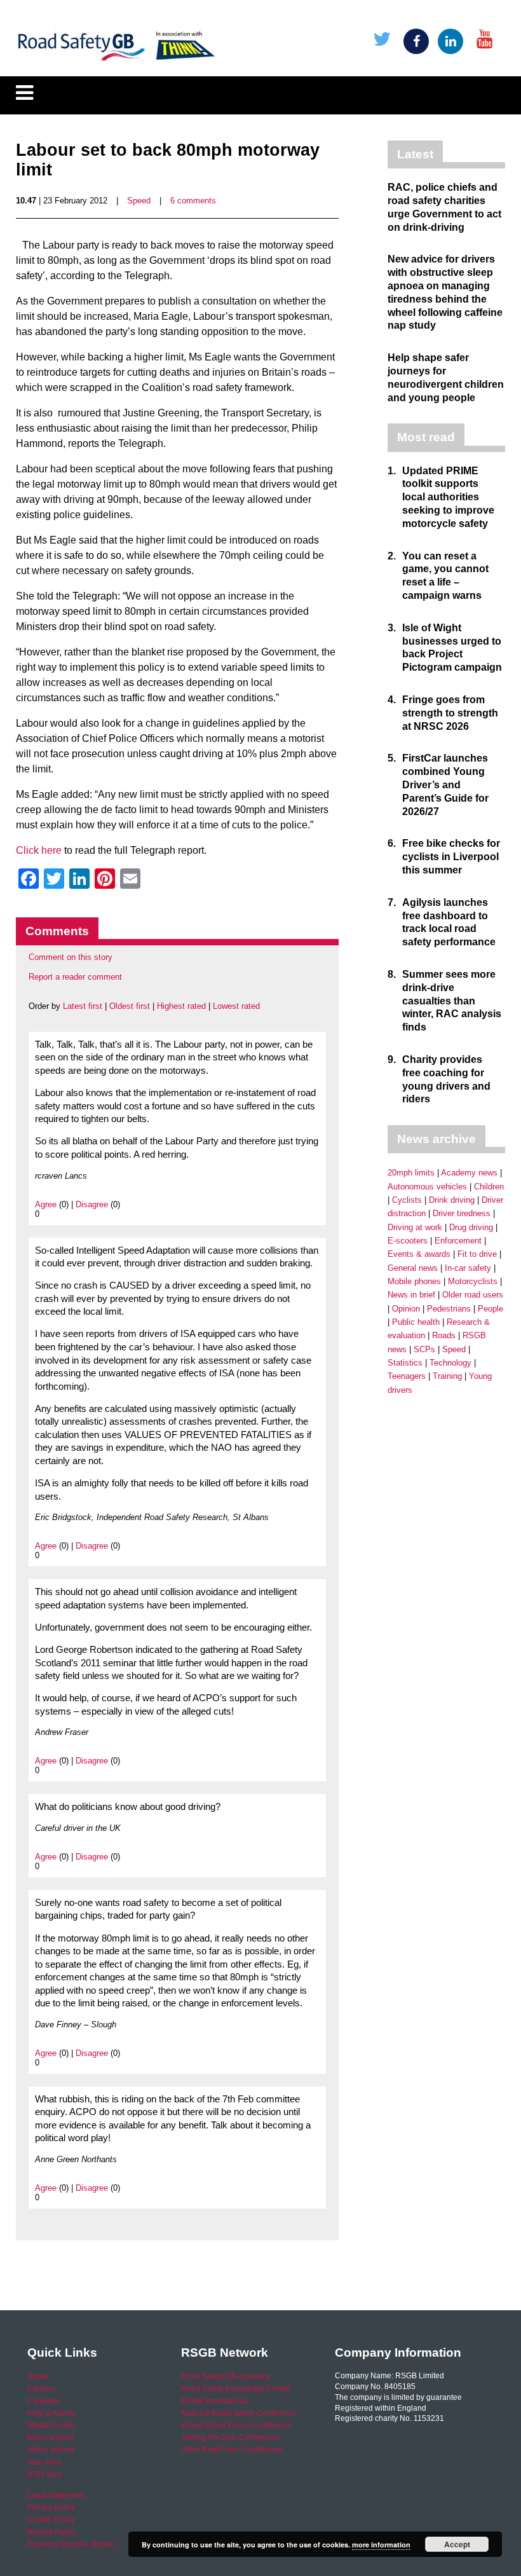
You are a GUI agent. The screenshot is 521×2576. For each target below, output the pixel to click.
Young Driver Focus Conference (236, 2425)
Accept (457, 2544)
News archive (51, 2437)
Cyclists (407, 1200)
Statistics (405, 1363)
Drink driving (452, 1200)
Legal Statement (56, 2495)
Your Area (44, 2462)
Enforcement (458, 1241)
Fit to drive (477, 1254)
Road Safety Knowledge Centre (236, 2388)
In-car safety (468, 1268)
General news (413, 1268)
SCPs (424, 1349)
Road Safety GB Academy (226, 2376)
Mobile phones (414, 1281)
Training (447, 1376)
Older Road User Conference (232, 2449)
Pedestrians (449, 1309)
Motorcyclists (473, 1281)
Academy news (469, 1173)
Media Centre (51, 2425)
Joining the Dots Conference (230, 2437)
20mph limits (411, 1173)
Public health (416, 1322)
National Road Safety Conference (239, 2413)
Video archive (51, 2449)
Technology (450, 1363)
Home (38, 2376)
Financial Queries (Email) (71, 2544)
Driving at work (415, 1227)
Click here (39, 850)
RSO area (44, 2474)
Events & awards (419, 1254)
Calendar (44, 2401)
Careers (41, 2388)
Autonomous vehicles (427, 1187)
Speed (139, 201)
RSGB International (214, 2401)
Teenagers (407, 1376)
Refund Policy (51, 2532)
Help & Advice (51, 2413)
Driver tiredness (462, 1213)
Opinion (406, 1309)
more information (381, 2545)
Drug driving (471, 1227)
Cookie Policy (51, 2519)
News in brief (411, 1295)
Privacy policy (51, 2507)
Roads (444, 1335)
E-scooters (408, 1241)
